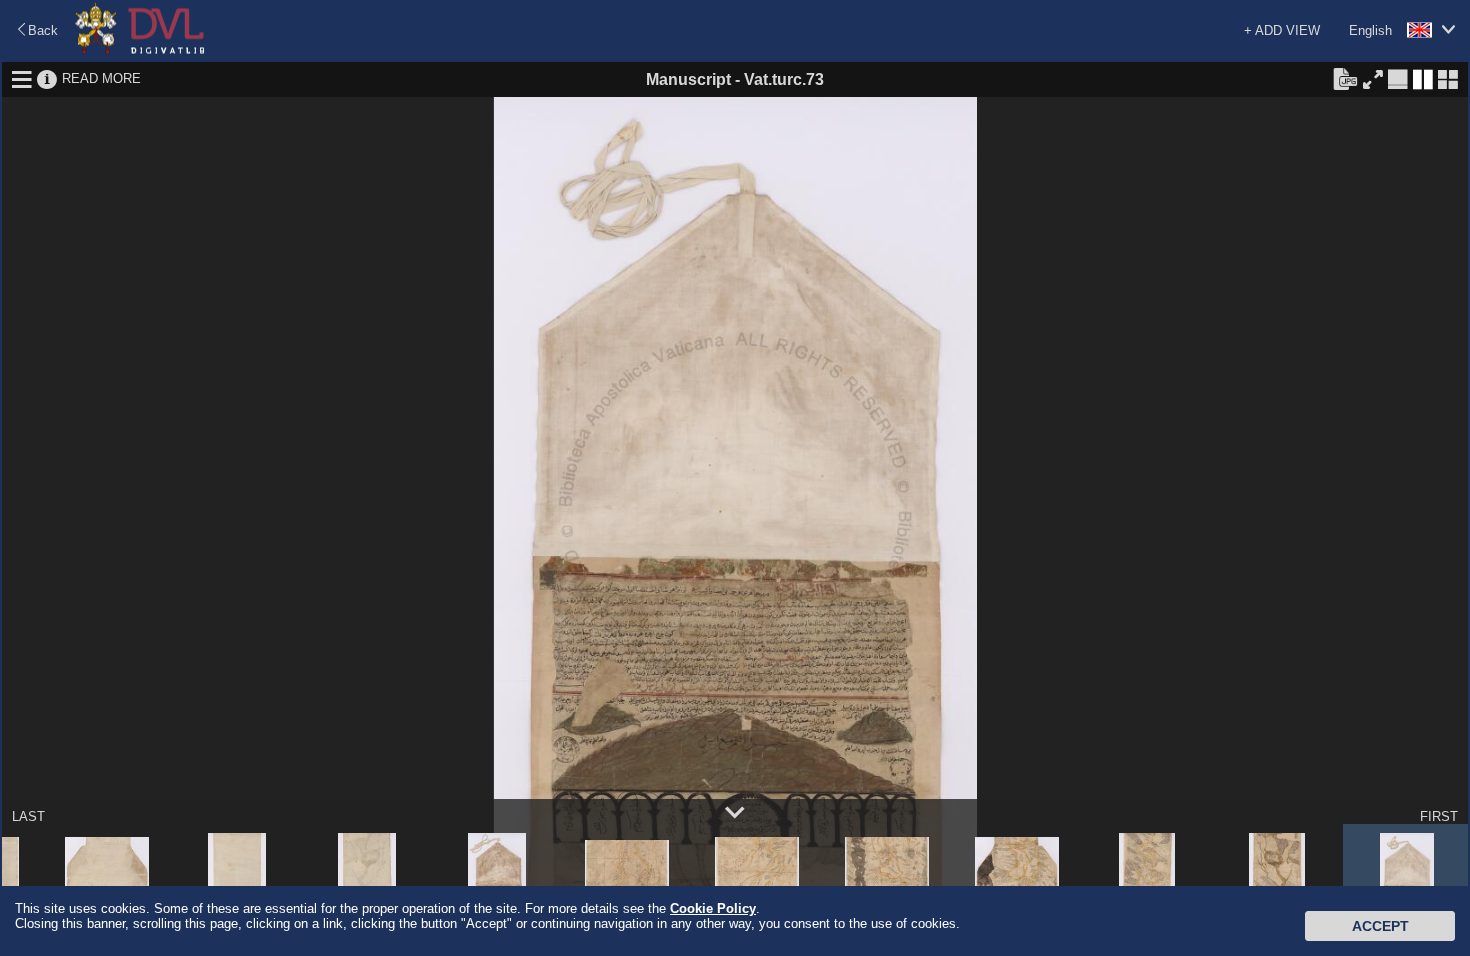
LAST (28, 816)
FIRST (1439, 816)
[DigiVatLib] (140, 50)
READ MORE (101, 78)
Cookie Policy (713, 908)
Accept (1380, 926)
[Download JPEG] (1345, 78)
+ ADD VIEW (1282, 30)
